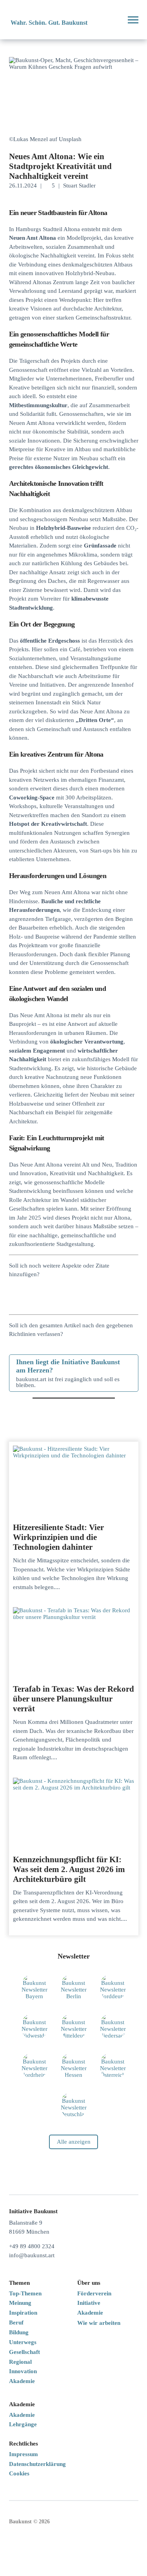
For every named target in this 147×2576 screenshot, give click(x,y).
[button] (113, 20)
